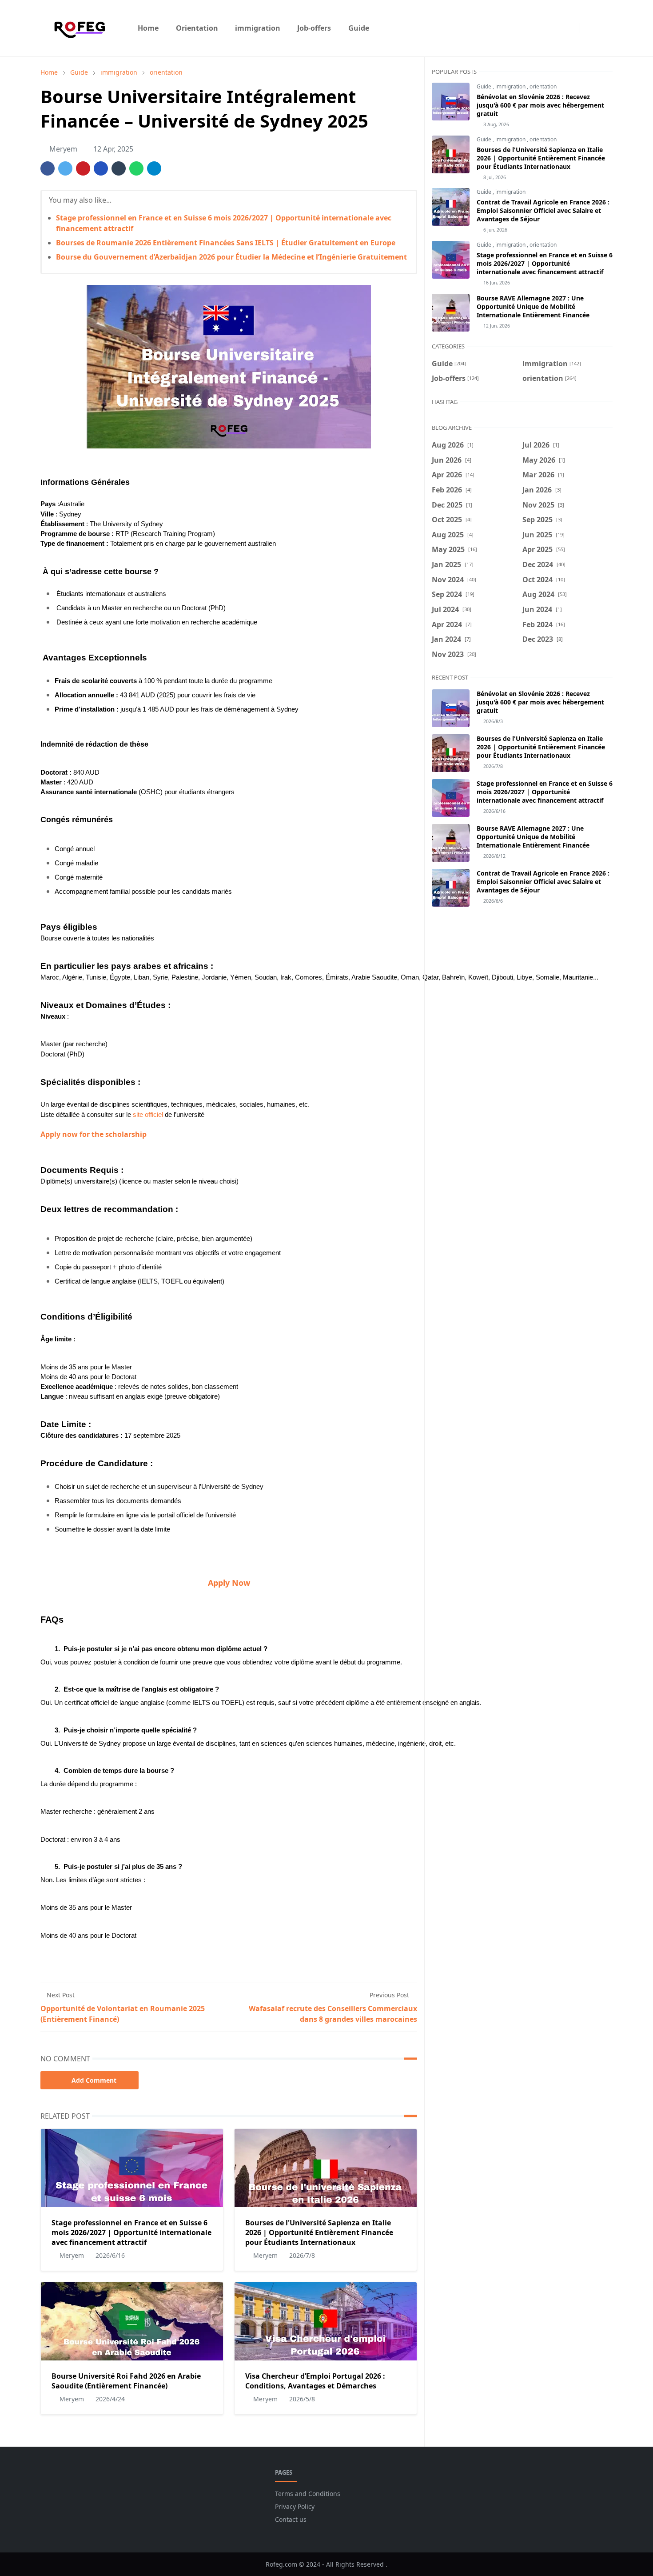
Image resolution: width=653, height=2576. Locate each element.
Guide (485, 86)
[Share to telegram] (154, 168)
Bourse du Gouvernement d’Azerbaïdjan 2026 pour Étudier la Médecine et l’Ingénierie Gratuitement (231, 257)
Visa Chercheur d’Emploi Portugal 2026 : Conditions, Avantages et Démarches (315, 2381)
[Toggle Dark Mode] (589, 28)
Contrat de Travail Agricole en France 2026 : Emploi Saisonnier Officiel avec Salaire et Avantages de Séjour (543, 210)
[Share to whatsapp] (136, 168)
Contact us (291, 2519)
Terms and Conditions (308, 2494)
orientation (543, 86)
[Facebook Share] (48, 168)
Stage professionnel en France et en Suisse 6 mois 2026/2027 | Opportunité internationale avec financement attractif (131, 2232)
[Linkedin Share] (101, 168)
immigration (511, 86)
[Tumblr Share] (119, 168)
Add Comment (94, 2080)
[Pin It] (83, 168)
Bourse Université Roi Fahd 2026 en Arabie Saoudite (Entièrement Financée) (126, 2381)
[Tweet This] (65, 168)
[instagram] (571, 28)
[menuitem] (148, 28)
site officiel (148, 1115)
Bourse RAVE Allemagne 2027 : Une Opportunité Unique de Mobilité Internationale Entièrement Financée (533, 306)
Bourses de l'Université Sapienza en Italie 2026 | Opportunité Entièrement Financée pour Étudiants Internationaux (319, 2232)
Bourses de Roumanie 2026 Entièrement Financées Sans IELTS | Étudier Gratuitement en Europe (226, 243)
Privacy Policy (295, 2506)
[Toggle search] (605, 28)
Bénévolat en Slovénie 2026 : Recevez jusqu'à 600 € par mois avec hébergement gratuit (540, 105)
